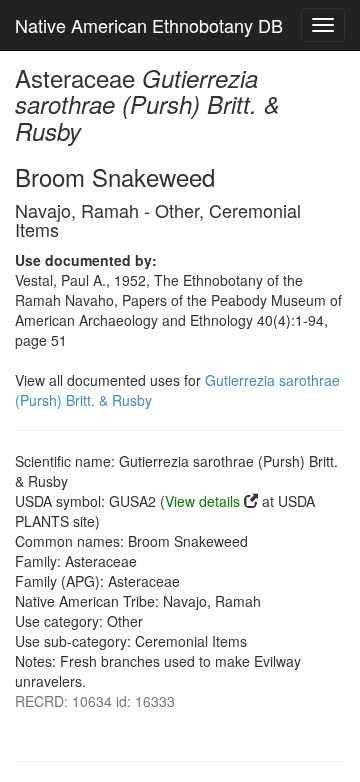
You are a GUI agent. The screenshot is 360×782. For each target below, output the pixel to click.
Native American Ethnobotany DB (149, 25)
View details (202, 501)
